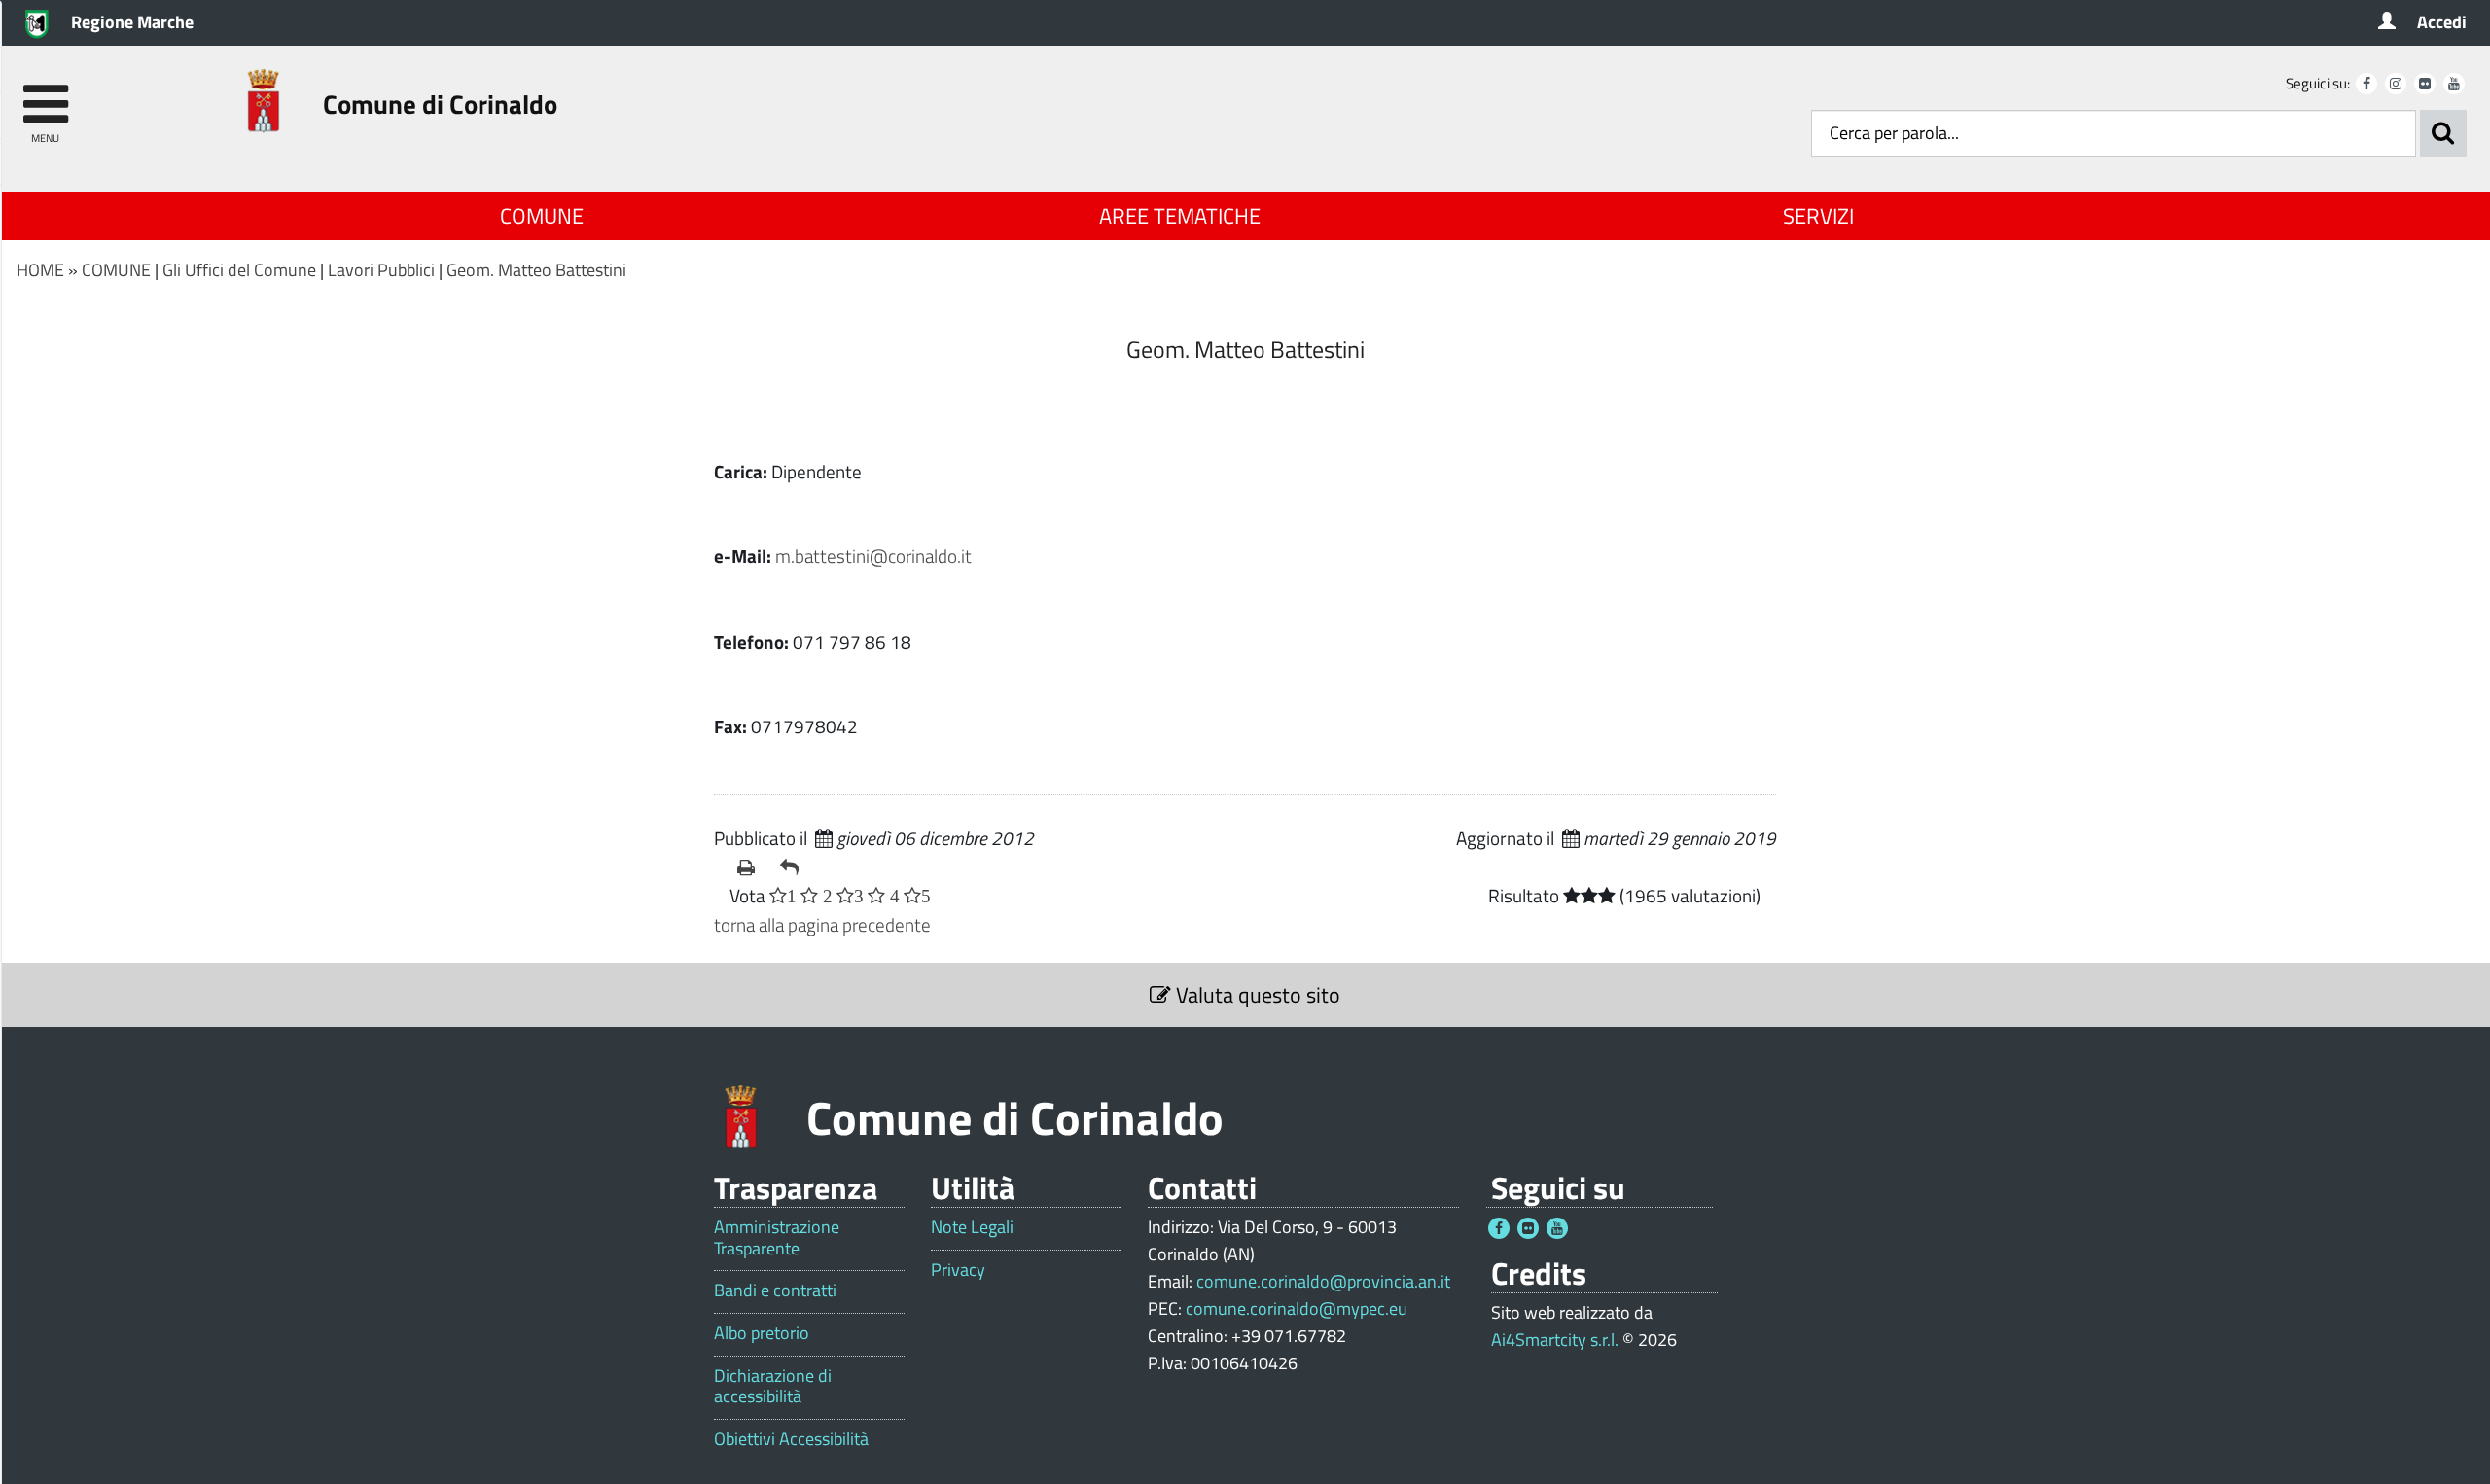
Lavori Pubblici (381, 270)
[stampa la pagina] (751, 867)
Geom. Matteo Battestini (536, 270)
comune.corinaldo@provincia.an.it (1323, 1281)
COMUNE (542, 216)
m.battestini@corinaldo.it (873, 556)
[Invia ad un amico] (794, 867)
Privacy (958, 1270)
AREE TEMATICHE (1180, 216)
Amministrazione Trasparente (777, 1237)
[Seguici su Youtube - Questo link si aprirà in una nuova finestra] (2454, 84)
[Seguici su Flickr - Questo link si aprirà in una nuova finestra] (2425, 84)
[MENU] (45, 95)
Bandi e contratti (775, 1290)
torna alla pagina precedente (822, 924)
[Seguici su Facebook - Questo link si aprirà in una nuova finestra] (2366, 84)
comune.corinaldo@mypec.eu (1297, 1308)
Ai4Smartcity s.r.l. (1555, 1340)
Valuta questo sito (1256, 995)
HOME (40, 270)
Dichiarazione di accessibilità (773, 1386)
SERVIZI (1818, 216)
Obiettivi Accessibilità (791, 1439)
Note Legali (972, 1227)
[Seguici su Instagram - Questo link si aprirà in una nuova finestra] (2396, 84)
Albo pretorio (762, 1333)
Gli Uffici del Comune (239, 270)
